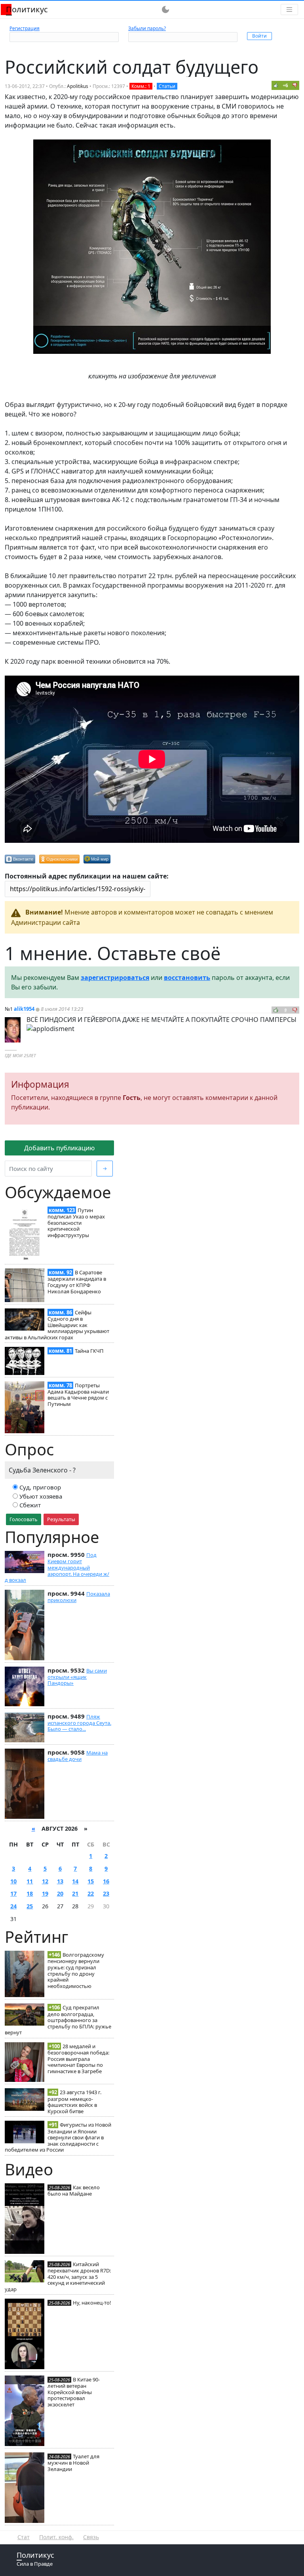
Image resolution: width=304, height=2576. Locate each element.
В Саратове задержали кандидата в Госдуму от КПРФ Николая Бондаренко (77, 1282)
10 (13, 1881)
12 (45, 1881)
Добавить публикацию (59, 1148)
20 (60, 1893)
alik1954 (24, 1009)
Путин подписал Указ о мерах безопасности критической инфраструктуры (76, 1223)
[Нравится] (276, 85)
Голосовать (24, 1519)
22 (91, 1893)
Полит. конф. (56, 2537)
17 (13, 1893)
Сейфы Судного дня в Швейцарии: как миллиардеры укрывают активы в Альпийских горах (57, 1325)
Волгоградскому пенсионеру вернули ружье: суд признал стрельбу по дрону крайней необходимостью (76, 1970)
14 (75, 1881)
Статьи (167, 86)
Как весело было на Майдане (74, 2190)
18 (30, 1893)
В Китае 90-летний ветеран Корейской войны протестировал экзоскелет (74, 2392)
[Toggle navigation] (289, 10)
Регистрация (25, 28)
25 (30, 1906)
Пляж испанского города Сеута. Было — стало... (79, 1723)
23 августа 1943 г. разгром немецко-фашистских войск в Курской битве (74, 2101)
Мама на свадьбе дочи (78, 1756)
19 (45, 1893)
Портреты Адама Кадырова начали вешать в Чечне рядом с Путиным (78, 1395)
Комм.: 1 (141, 86)
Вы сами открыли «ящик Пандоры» (77, 1677)
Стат (24, 2537)
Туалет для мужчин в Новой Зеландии (73, 2463)
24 (13, 1906)
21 (75, 1893)
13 (60, 1881)
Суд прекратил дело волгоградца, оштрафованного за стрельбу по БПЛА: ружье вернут (58, 2020)
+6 (285, 85)
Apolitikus (78, 86)
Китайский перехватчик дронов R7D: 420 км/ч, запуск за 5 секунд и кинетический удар (58, 2277)
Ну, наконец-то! (92, 2303)
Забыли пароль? (147, 28)
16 (106, 1881)
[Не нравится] (295, 85)
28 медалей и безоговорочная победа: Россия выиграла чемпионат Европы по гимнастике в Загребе (78, 2059)
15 (91, 1881)
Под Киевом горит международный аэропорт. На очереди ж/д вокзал (57, 1567)
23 (106, 1893)
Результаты (61, 1519)
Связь (91, 2537)
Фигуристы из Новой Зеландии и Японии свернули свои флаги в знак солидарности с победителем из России (58, 2137)
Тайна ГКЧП (89, 1351)
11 (30, 1881)
